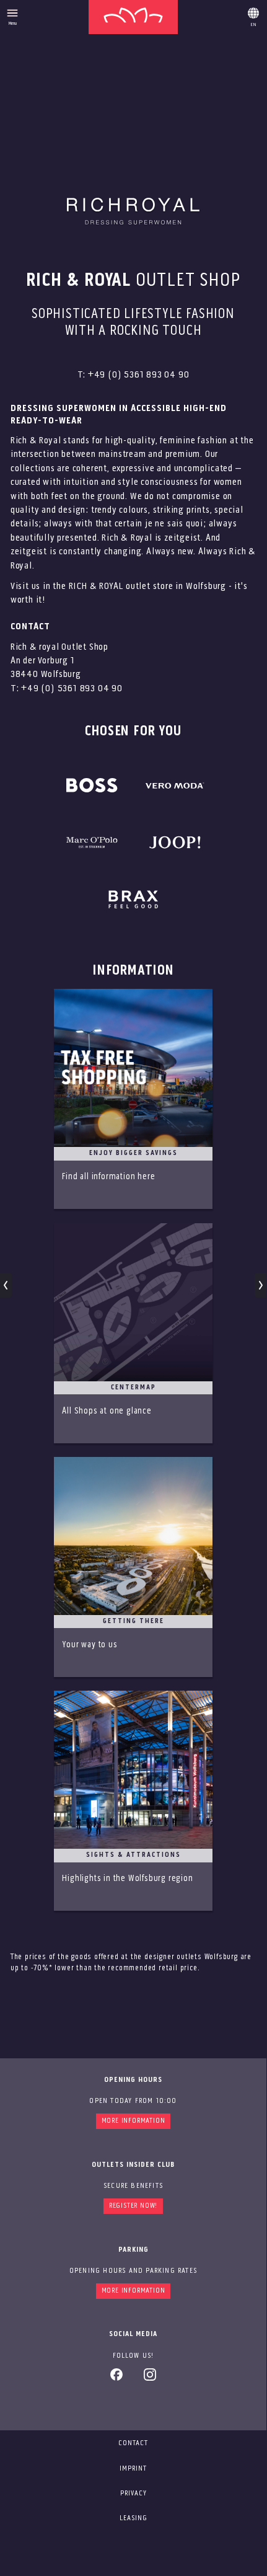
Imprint (133, 2469)
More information (133, 2121)
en (253, 15)
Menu (13, 24)
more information (133, 2291)
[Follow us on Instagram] (150, 2379)
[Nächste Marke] (260, 1285)
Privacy (133, 2494)
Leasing (133, 2518)
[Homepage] (133, 17)
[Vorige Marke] (6, 1285)
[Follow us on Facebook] (116, 2379)
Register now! (133, 2206)
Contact (133, 2443)
